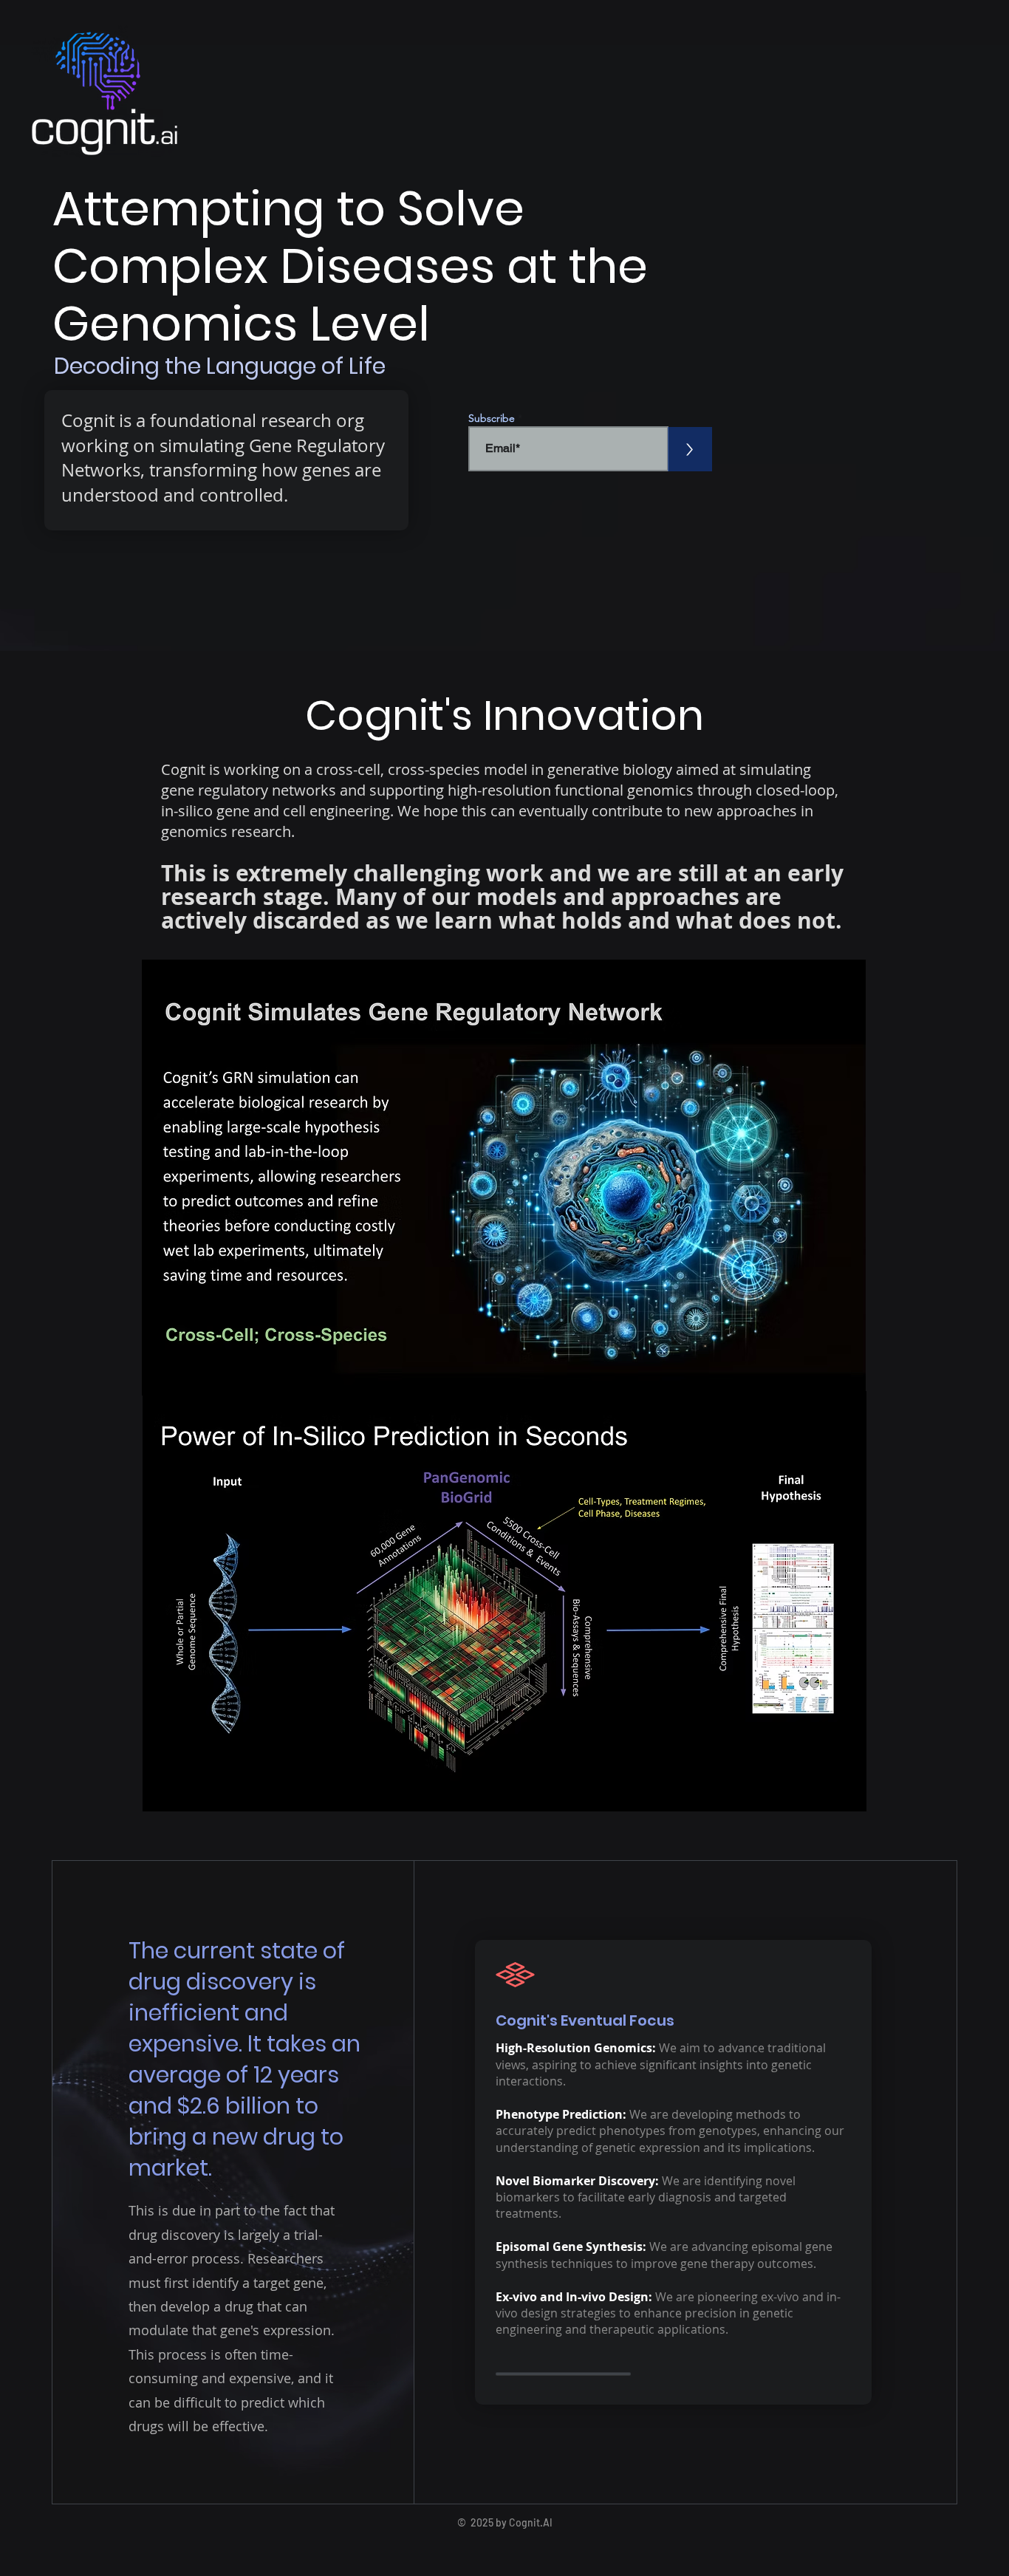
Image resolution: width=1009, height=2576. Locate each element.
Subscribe (492, 418)
